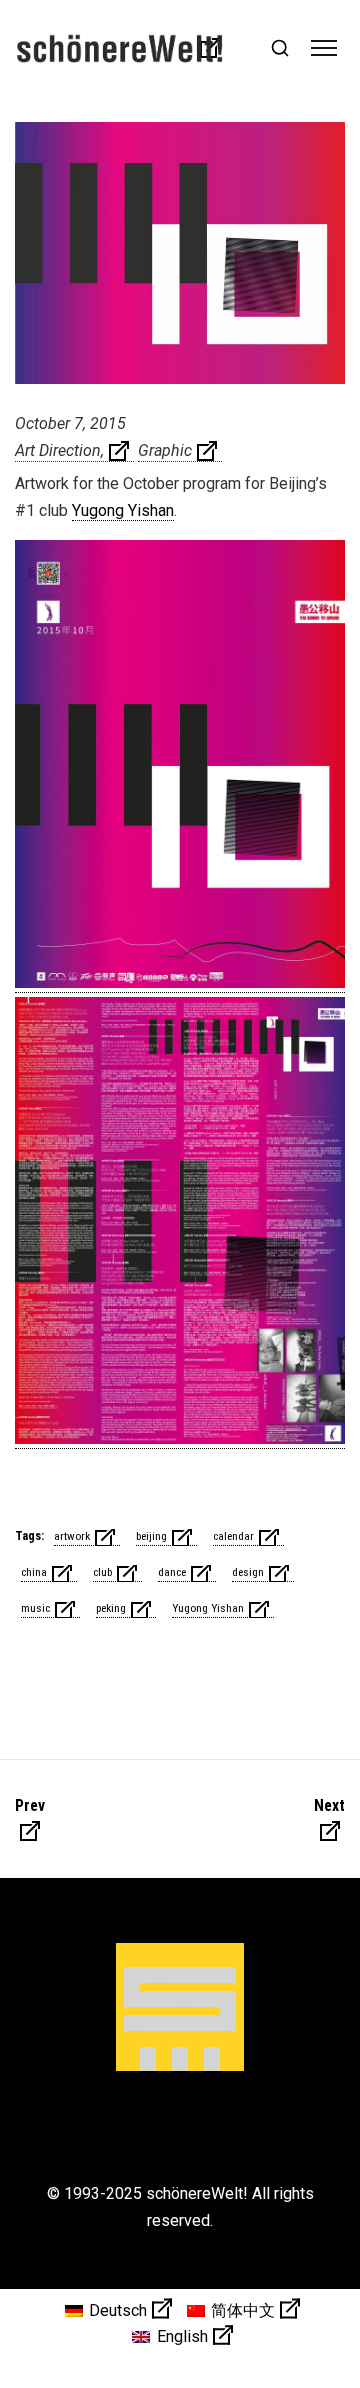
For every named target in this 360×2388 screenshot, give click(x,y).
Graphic (165, 450)
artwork (72, 1536)
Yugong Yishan (123, 510)
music (35, 1608)
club (102, 1572)
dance (172, 1572)
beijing (151, 1536)
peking (111, 1608)
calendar (233, 1536)
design (248, 1572)
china (34, 1572)
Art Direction (58, 450)
